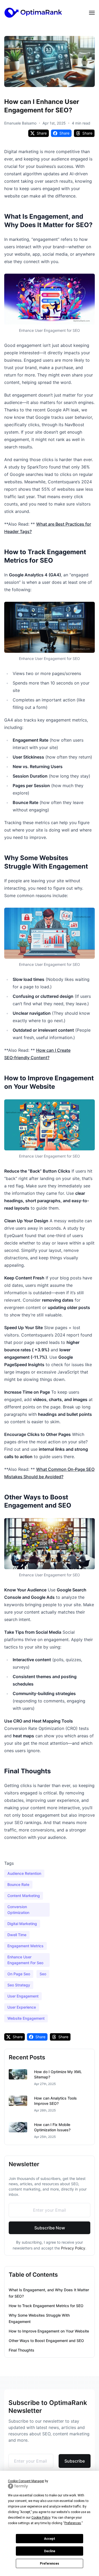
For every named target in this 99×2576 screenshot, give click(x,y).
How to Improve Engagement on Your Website (49, 2331)
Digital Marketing (22, 1924)
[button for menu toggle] (92, 13)
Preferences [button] (73, 2523)
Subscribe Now (50, 2228)
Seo (43, 1974)
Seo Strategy (19, 1985)
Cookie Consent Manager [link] (26, 2481)
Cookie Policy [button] (41, 2518)
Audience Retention (24, 1873)
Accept (50, 2539)
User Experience (22, 2007)
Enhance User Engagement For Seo (25, 1960)
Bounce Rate (18, 1884)
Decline (50, 2551)
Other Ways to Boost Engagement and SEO (46, 2341)
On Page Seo (19, 1974)
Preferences (49, 2564)
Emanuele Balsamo (20, 123)
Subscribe (75, 2461)
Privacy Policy (73, 2248)
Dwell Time (17, 1935)
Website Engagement (26, 2018)
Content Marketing (24, 1896)
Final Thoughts (22, 2350)
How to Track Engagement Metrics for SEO (46, 2306)
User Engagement (23, 1996)
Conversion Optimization (18, 1910)
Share (42, 133)
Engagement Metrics (25, 1946)
